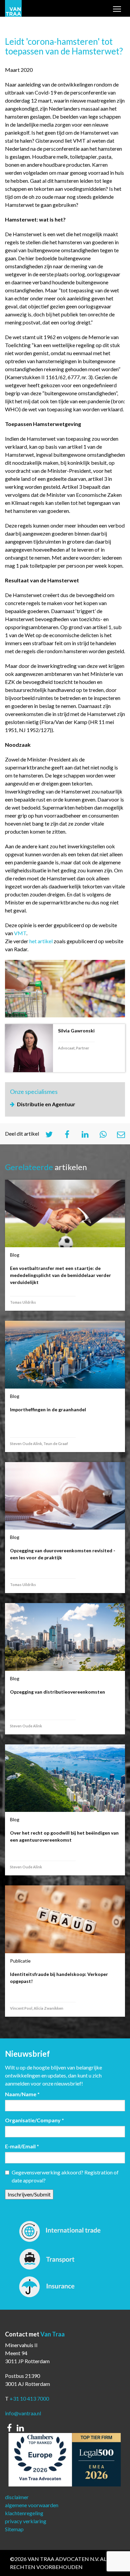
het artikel (41, 941)
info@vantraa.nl (23, 2413)
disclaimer (17, 2497)
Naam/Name (22, 2094)
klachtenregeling (24, 2513)
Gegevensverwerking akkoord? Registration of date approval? (65, 2176)
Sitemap (14, 2529)
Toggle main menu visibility (117, 10)
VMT (20, 933)
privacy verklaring (26, 2521)
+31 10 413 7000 (29, 2398)
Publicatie (20, 1961)
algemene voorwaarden (32, 2505)
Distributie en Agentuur (46, 1104)
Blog (15, 1255)
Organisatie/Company (34, 2120)
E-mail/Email (22, 2146)
